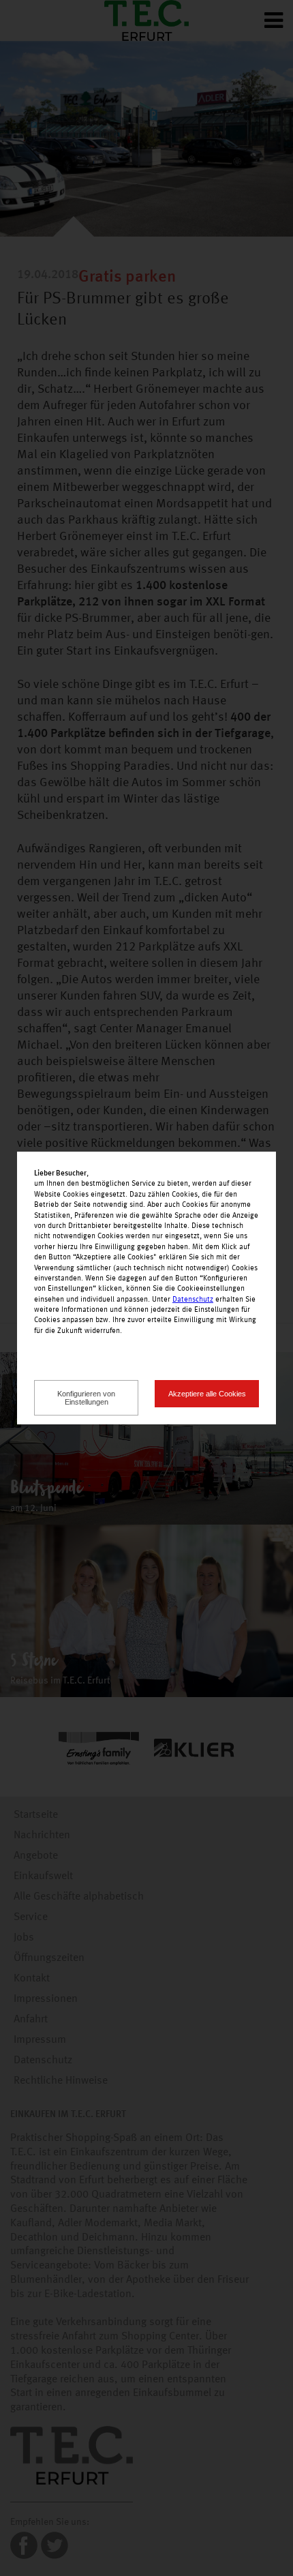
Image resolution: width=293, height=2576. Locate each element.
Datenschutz (193, 1300)
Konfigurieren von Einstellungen (86, 1398)
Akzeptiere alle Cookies (207, 1394)
